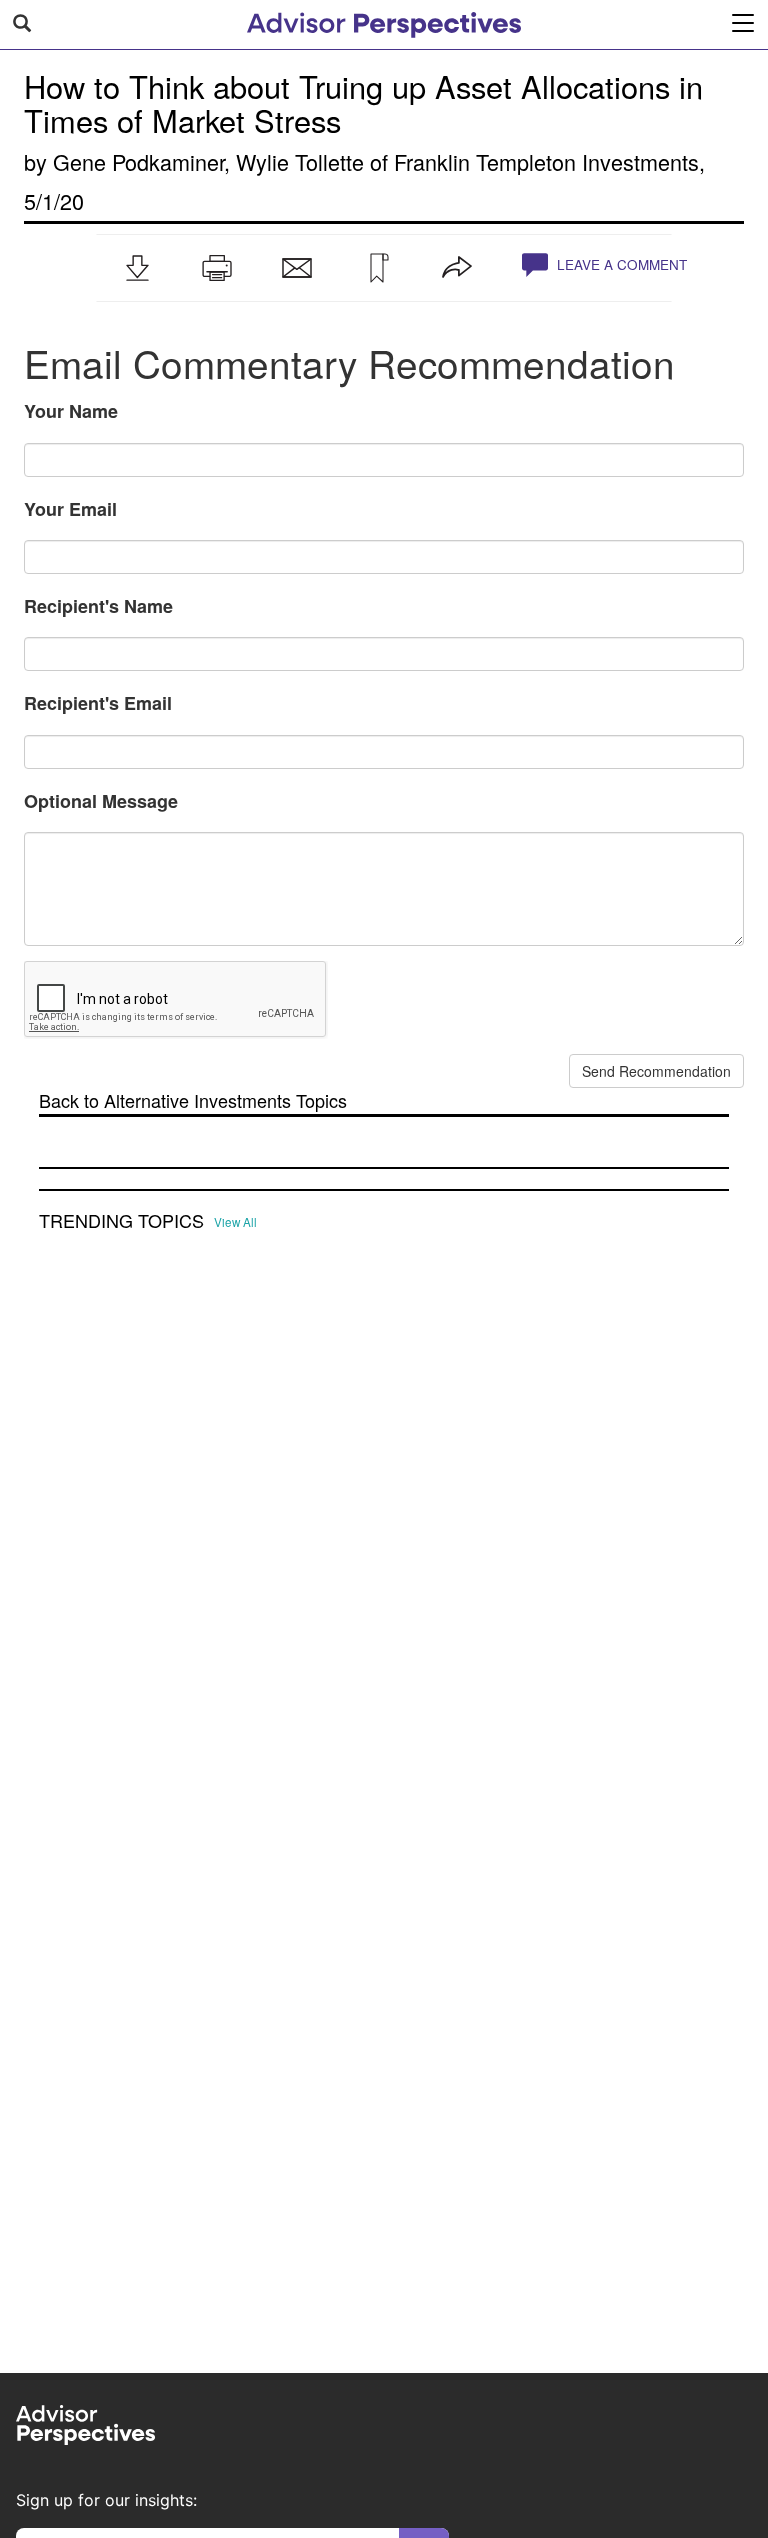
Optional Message (101, 801)
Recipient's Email (98, 703)
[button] (137, 268)
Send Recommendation (656, 1071)
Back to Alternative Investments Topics (193, 1100)
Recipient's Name (98, 606)
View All (235, 1222)
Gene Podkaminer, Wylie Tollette (208, 161)
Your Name (71, 411)
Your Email (70, 509)
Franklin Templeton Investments (546, 161)
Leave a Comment (620, 264)
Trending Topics (121, 1221)
